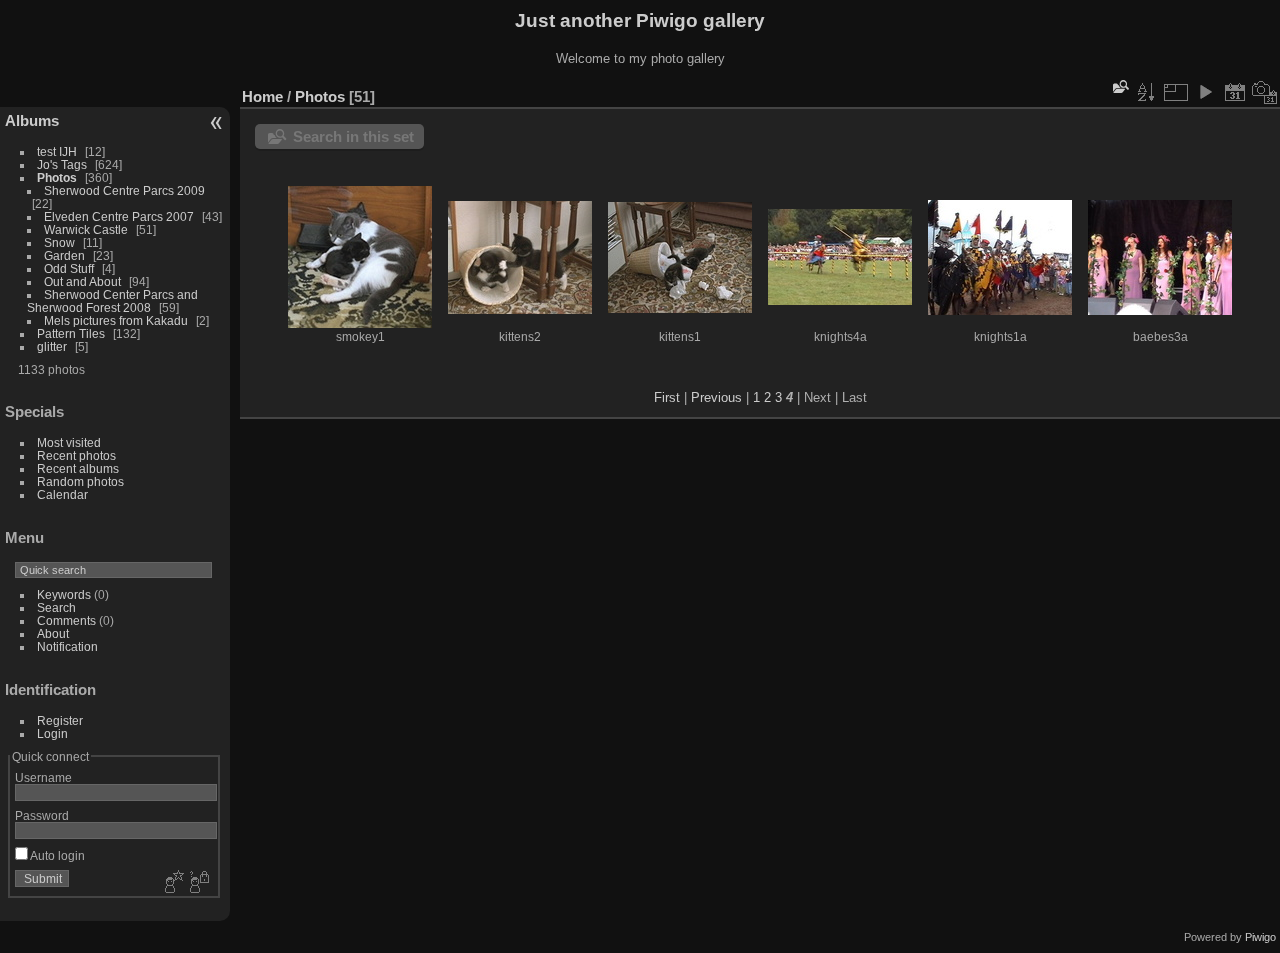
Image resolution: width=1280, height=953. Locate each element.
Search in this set (353, 136)
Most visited (69, 442)
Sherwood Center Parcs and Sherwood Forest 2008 (112, 301)
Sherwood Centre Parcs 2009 (124, 190)
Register (60, 720)
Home (262, 96)
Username (43, 777)
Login (52, 733)
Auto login (56, 855)
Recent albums (78, 468)
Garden (64, 255)
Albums (32, 120)
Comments (66, 620)
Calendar (62, 494)
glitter (52, 346)
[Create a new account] (172, 883)
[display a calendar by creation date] (1265, 92)
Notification (67, 646)
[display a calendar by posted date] (1235, 92)
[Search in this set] (1119, 86)
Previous (716, 397)
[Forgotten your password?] (198, 883)
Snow (59, 242)
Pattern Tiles (71, 333)
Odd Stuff (69, 268)
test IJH (57, 151)
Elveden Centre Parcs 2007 (119, 216)
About (53, 633)
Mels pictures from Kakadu (116, 320)
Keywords (64, 594)
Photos (57, 177)
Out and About (82, 281)
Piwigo (1260, 937)
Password (42, 815)
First (667, 397)
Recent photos (76, 455)
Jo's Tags (62, 164)
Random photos (80, 481)
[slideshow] (1205, 92)
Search (56, 607)
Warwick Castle (86, 229)
